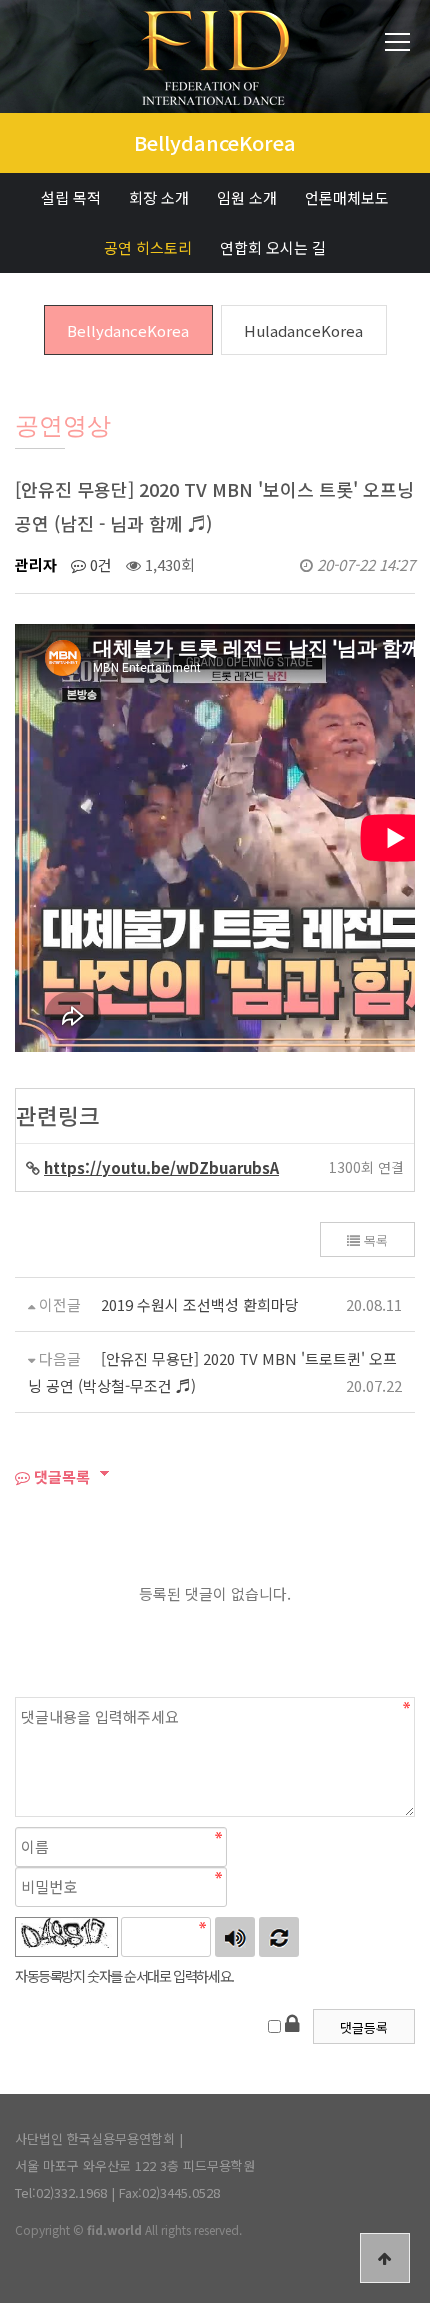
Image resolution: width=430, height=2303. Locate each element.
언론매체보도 (347, 197)
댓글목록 (60, 1476)
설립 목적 (71, 197)
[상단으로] (385, 2258)
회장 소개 (159, 197)
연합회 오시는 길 (273, 247)
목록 (374, 1240)
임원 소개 (247, 197)
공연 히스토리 (148, 247)
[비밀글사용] (292, 2022)
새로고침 (279, 1937)
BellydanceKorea (128, 330)
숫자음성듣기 (235, 1937)
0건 (99, 564)
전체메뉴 (397, 42)
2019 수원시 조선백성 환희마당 (200, 1304)
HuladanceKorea (303, 330)
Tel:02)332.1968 (61, 2192)
